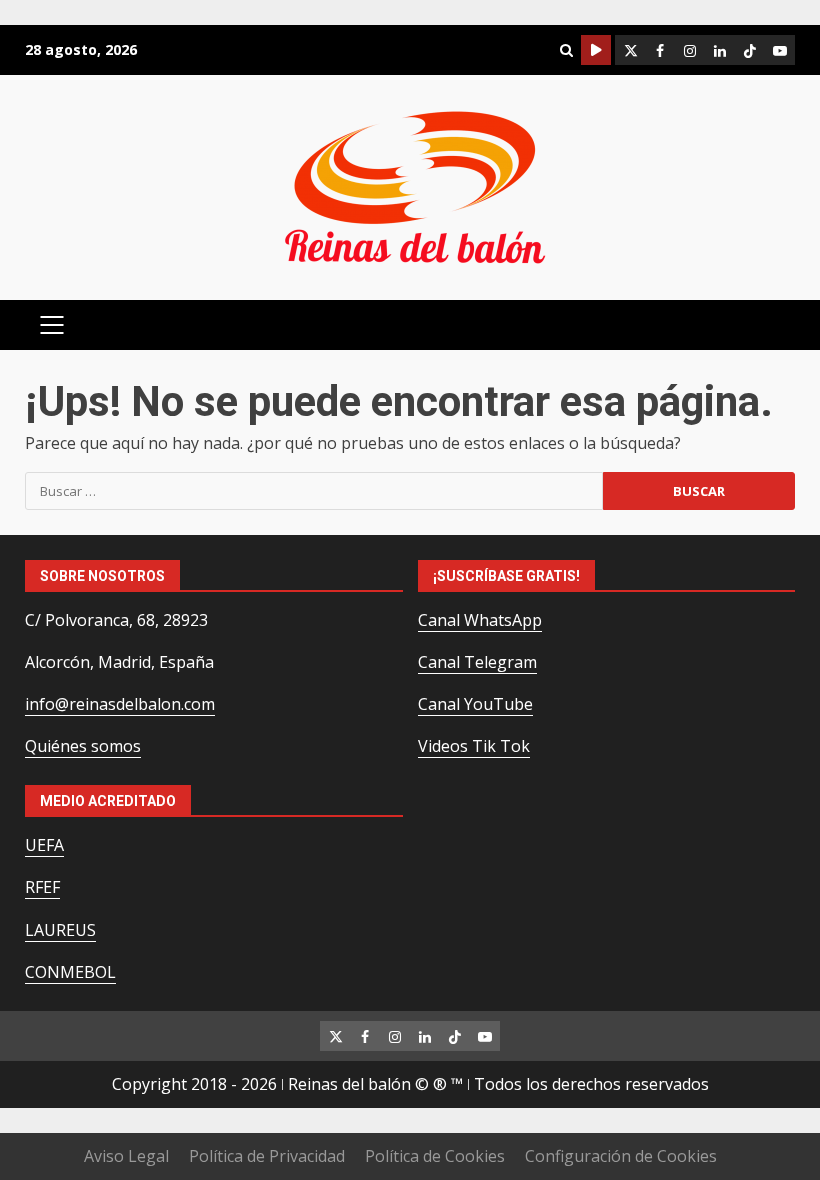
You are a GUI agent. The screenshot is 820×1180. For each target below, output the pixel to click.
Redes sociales (596, 50)
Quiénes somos (83, 746)
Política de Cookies (435, 1156)
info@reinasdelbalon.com (120, 704)
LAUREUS (60, 930)
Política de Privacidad (267, 1156)
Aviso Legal (126, 1156)
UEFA (44, 845)
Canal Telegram (477, 662)
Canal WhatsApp (480, 620)
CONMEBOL (70, 972)
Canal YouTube (475, 704)
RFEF (42, 887)
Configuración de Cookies (621, 1156)
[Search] (566, 50)
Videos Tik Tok (474, 746)
